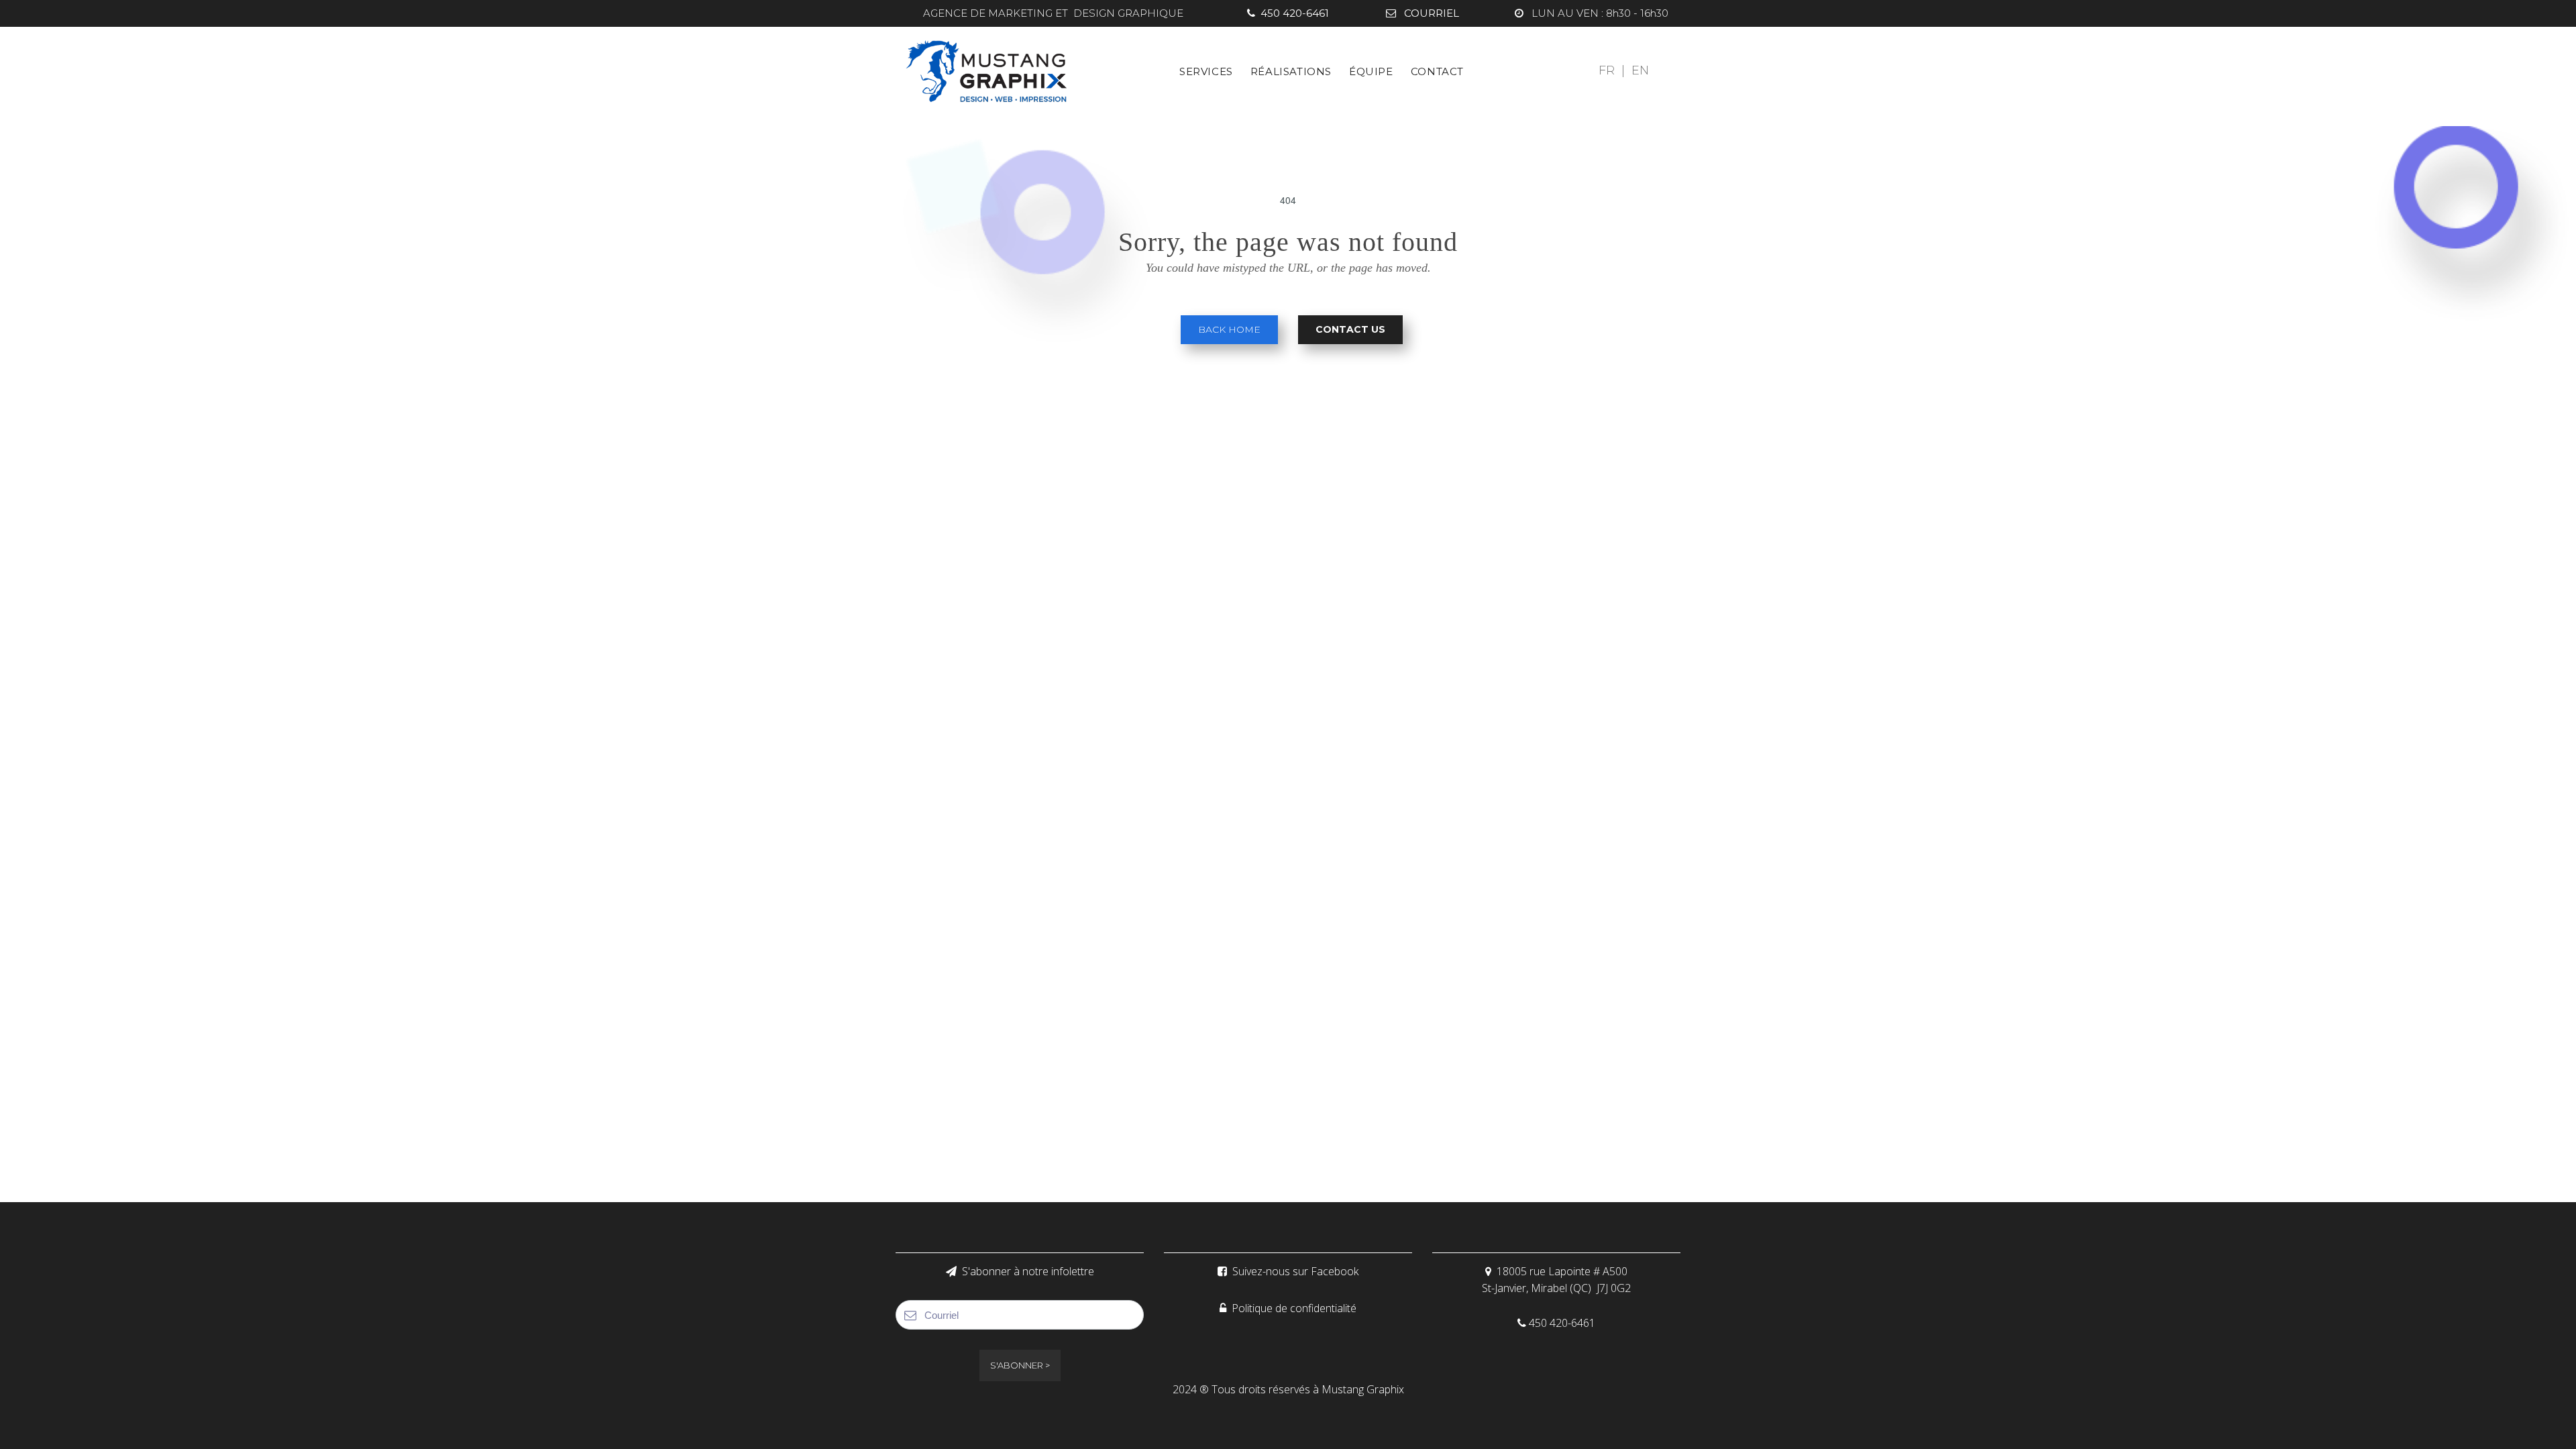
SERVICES (1206, 71)
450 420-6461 (1288, 13)
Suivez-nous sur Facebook (1288, 1271)
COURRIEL (1423, 13)
